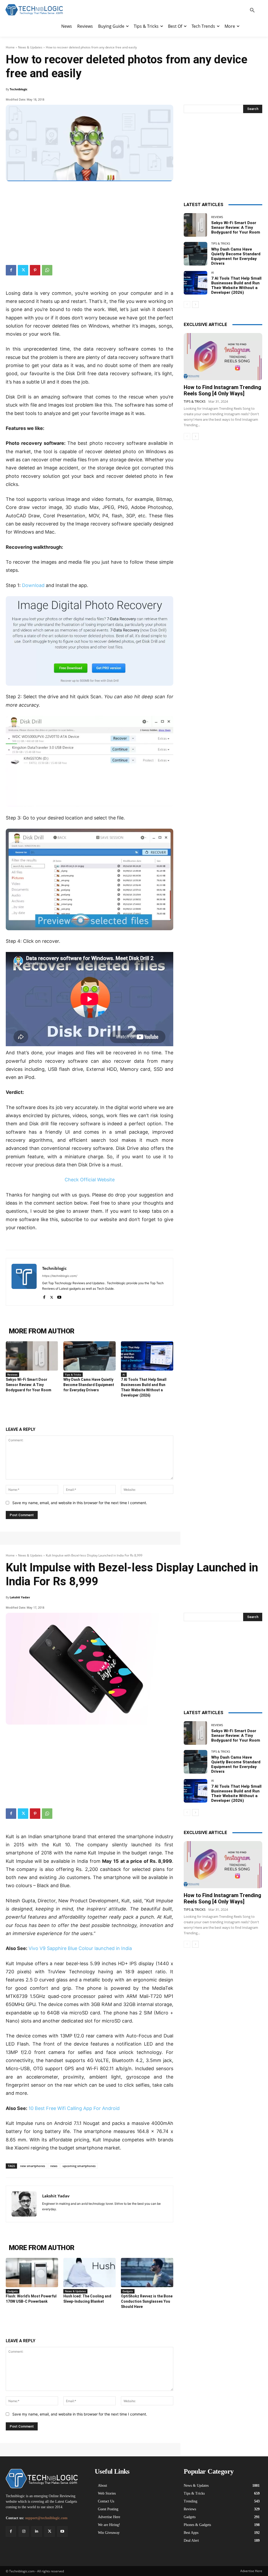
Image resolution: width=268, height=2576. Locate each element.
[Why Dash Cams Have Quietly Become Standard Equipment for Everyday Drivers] (90, 1356)
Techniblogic (19, 89)
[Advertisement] (90, 221)
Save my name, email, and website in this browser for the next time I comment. (80, 1503)
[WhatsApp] (47, 270)
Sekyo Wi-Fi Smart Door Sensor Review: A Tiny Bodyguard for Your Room (29, 1385)
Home (10, 47)
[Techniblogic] (24, 1282)
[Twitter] (23, 270)
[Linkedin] (37, 2531)
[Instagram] (24, 2531)
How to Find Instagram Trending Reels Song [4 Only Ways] (222, 390)
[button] (252, 10)
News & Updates (30, 47)
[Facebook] (11, 270)
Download (33, 585)
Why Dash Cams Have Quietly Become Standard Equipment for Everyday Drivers (89, 1385)
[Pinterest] (35, 270)
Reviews (12, 1375)
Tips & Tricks (73, 1375)
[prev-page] (187, 304)
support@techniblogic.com (46, 2518)
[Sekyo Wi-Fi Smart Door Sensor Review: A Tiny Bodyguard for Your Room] (32, 1356)
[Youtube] (59, 1296)
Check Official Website (90, 1180)
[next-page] (195, 304)
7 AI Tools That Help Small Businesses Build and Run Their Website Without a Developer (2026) (236, 285)
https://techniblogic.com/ (60, 1276)
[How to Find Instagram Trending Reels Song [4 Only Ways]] (223, 357)
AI (124, 1375)
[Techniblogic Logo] (34, 10)
